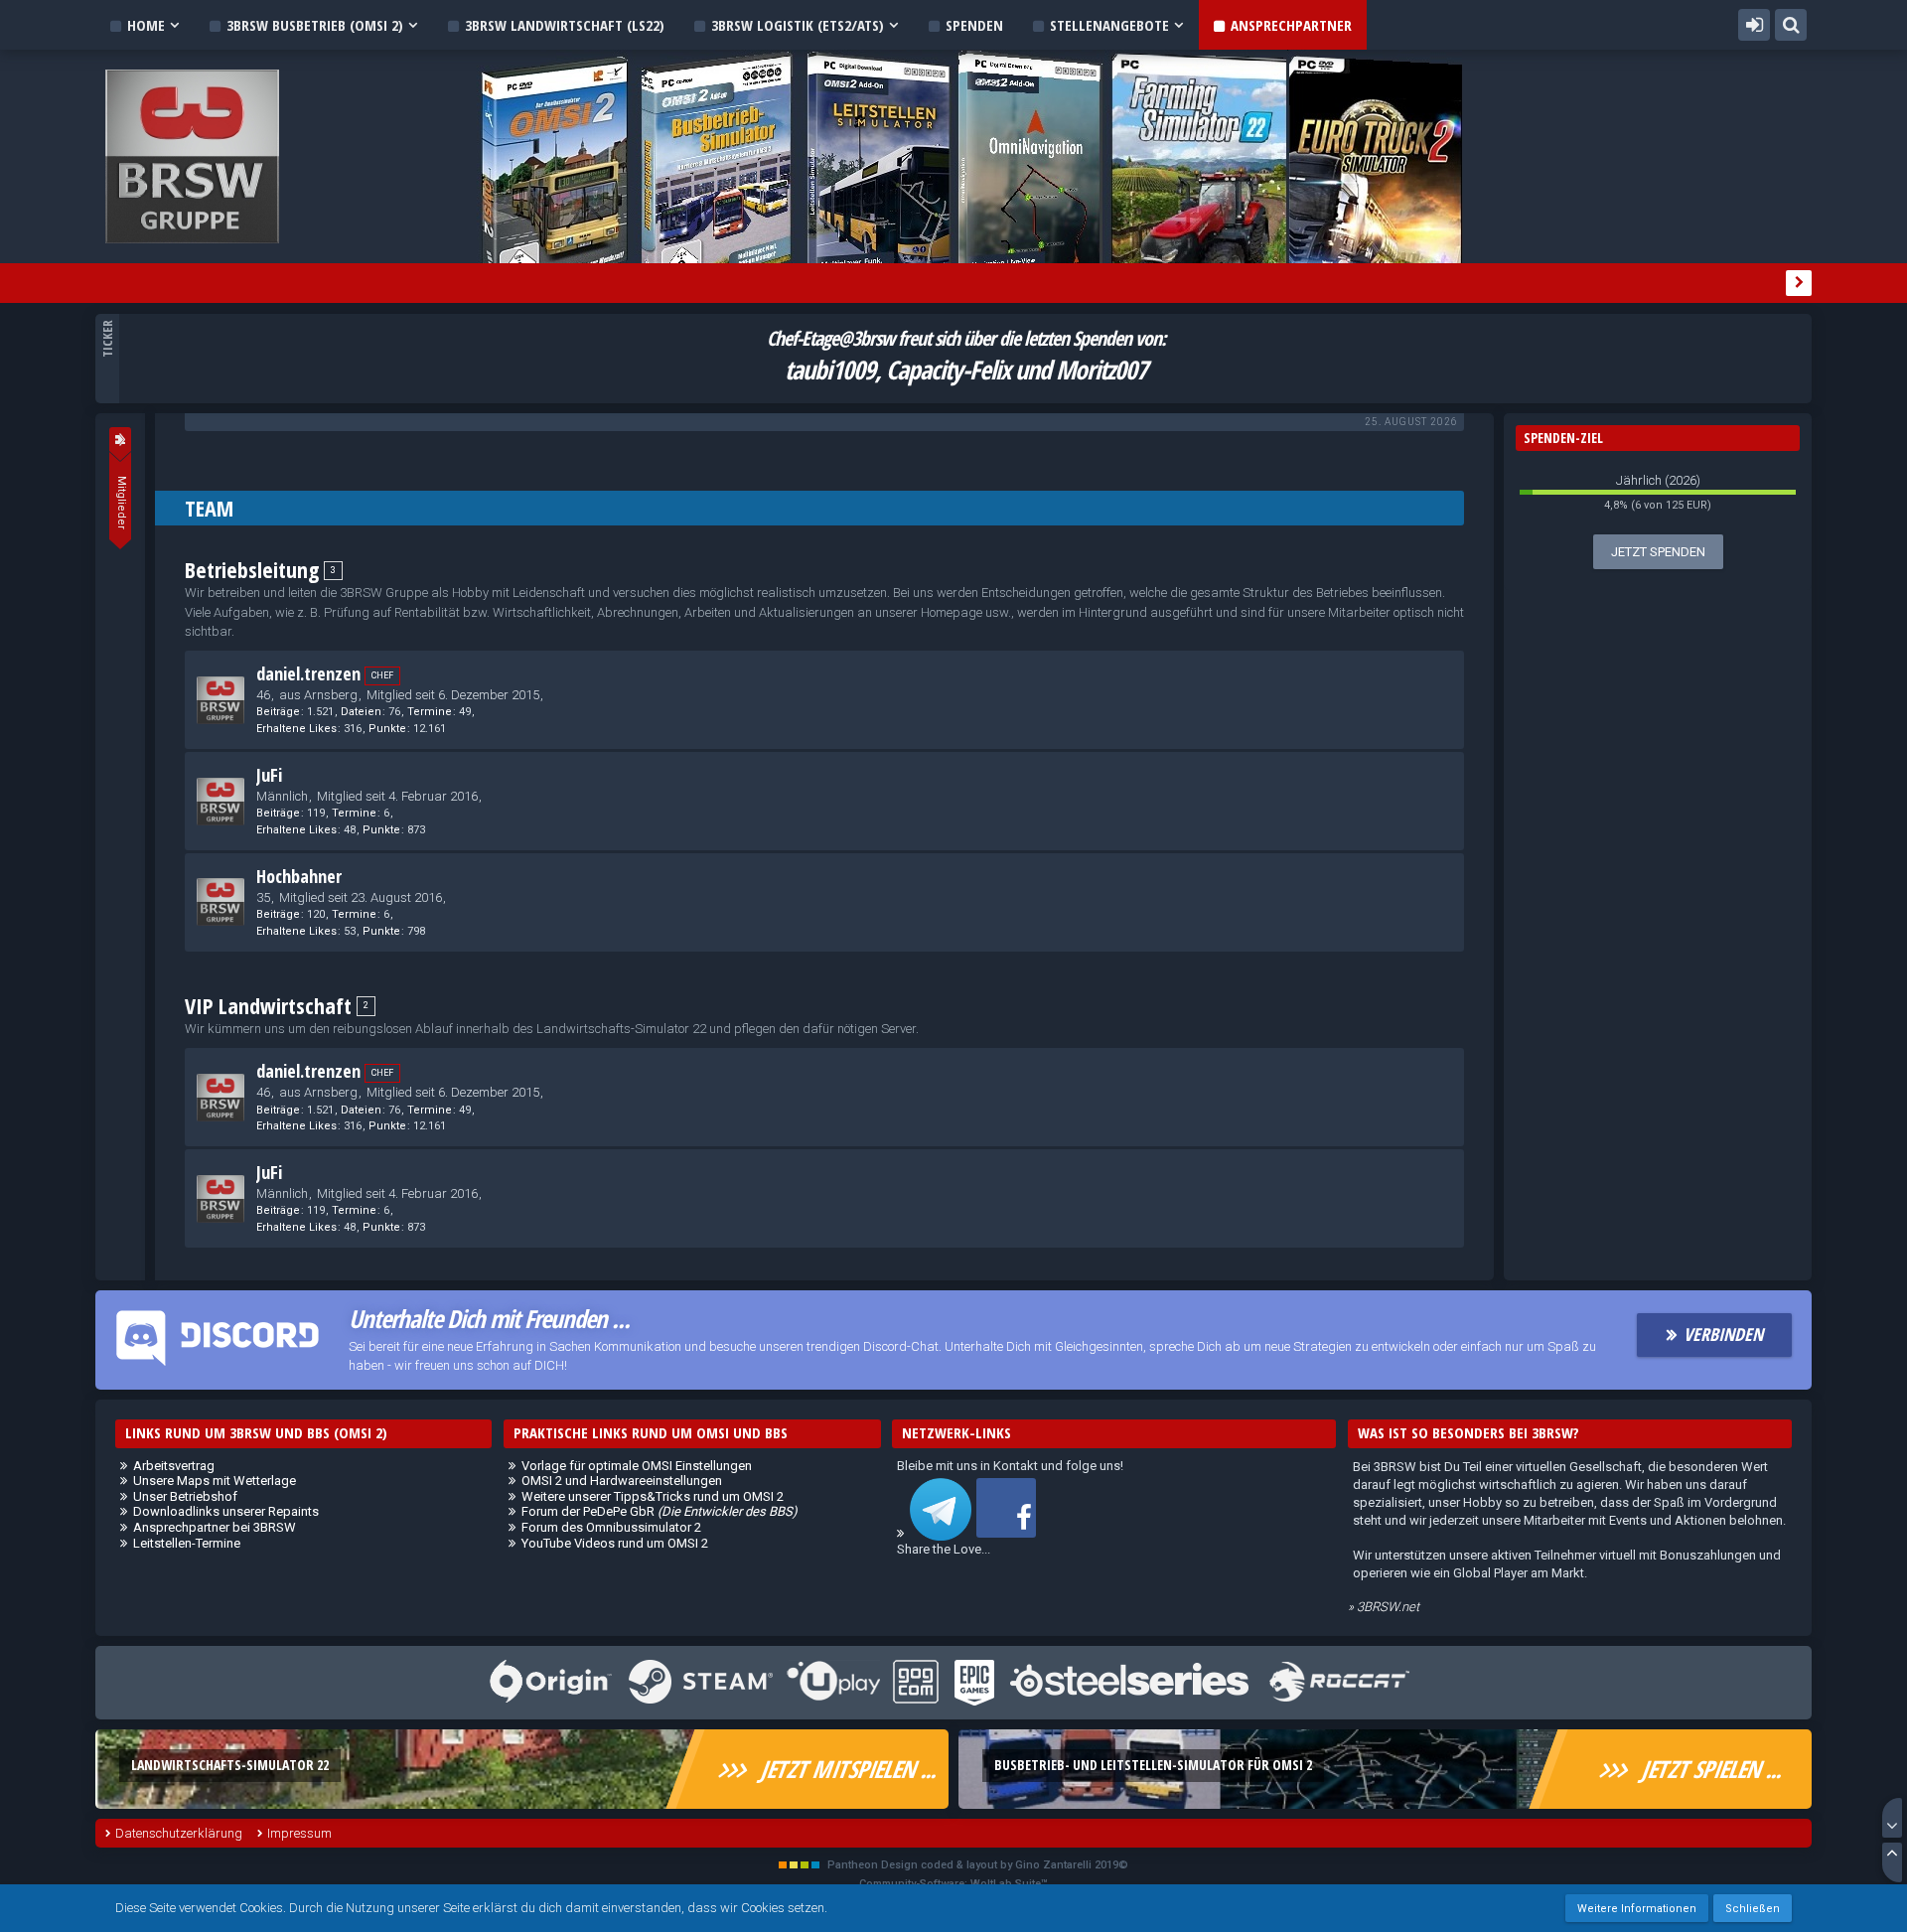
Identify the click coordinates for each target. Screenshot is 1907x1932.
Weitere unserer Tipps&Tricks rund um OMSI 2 (653, 1496)
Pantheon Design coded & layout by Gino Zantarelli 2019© (978, 1865)
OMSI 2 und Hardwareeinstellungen (622, 1481)
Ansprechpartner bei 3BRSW (215, 1527)
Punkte (387, 729)
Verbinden (1723, 1334)
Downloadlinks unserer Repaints (226, 1511)
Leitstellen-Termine (187, 1543)
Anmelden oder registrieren (1754, 25)
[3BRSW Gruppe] (120, 439)
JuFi (269, 775)
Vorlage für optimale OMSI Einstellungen (637, 1466)
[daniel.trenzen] (220, 700)
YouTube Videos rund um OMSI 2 (615, 1543)
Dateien (361, 712)
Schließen (1753, 1909)
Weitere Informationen (1637, 1909)
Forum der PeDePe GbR (660, 1511)
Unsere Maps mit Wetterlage (215, 1481)
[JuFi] (220, 802)
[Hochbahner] (220, 902)
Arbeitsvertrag (174, 1466)
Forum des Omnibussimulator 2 (611, 1527)
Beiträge (278, 712)
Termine (430, 712)
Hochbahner (299, 876)
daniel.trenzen (308, 673)
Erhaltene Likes (296, 729)
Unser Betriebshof (185, 1496)
